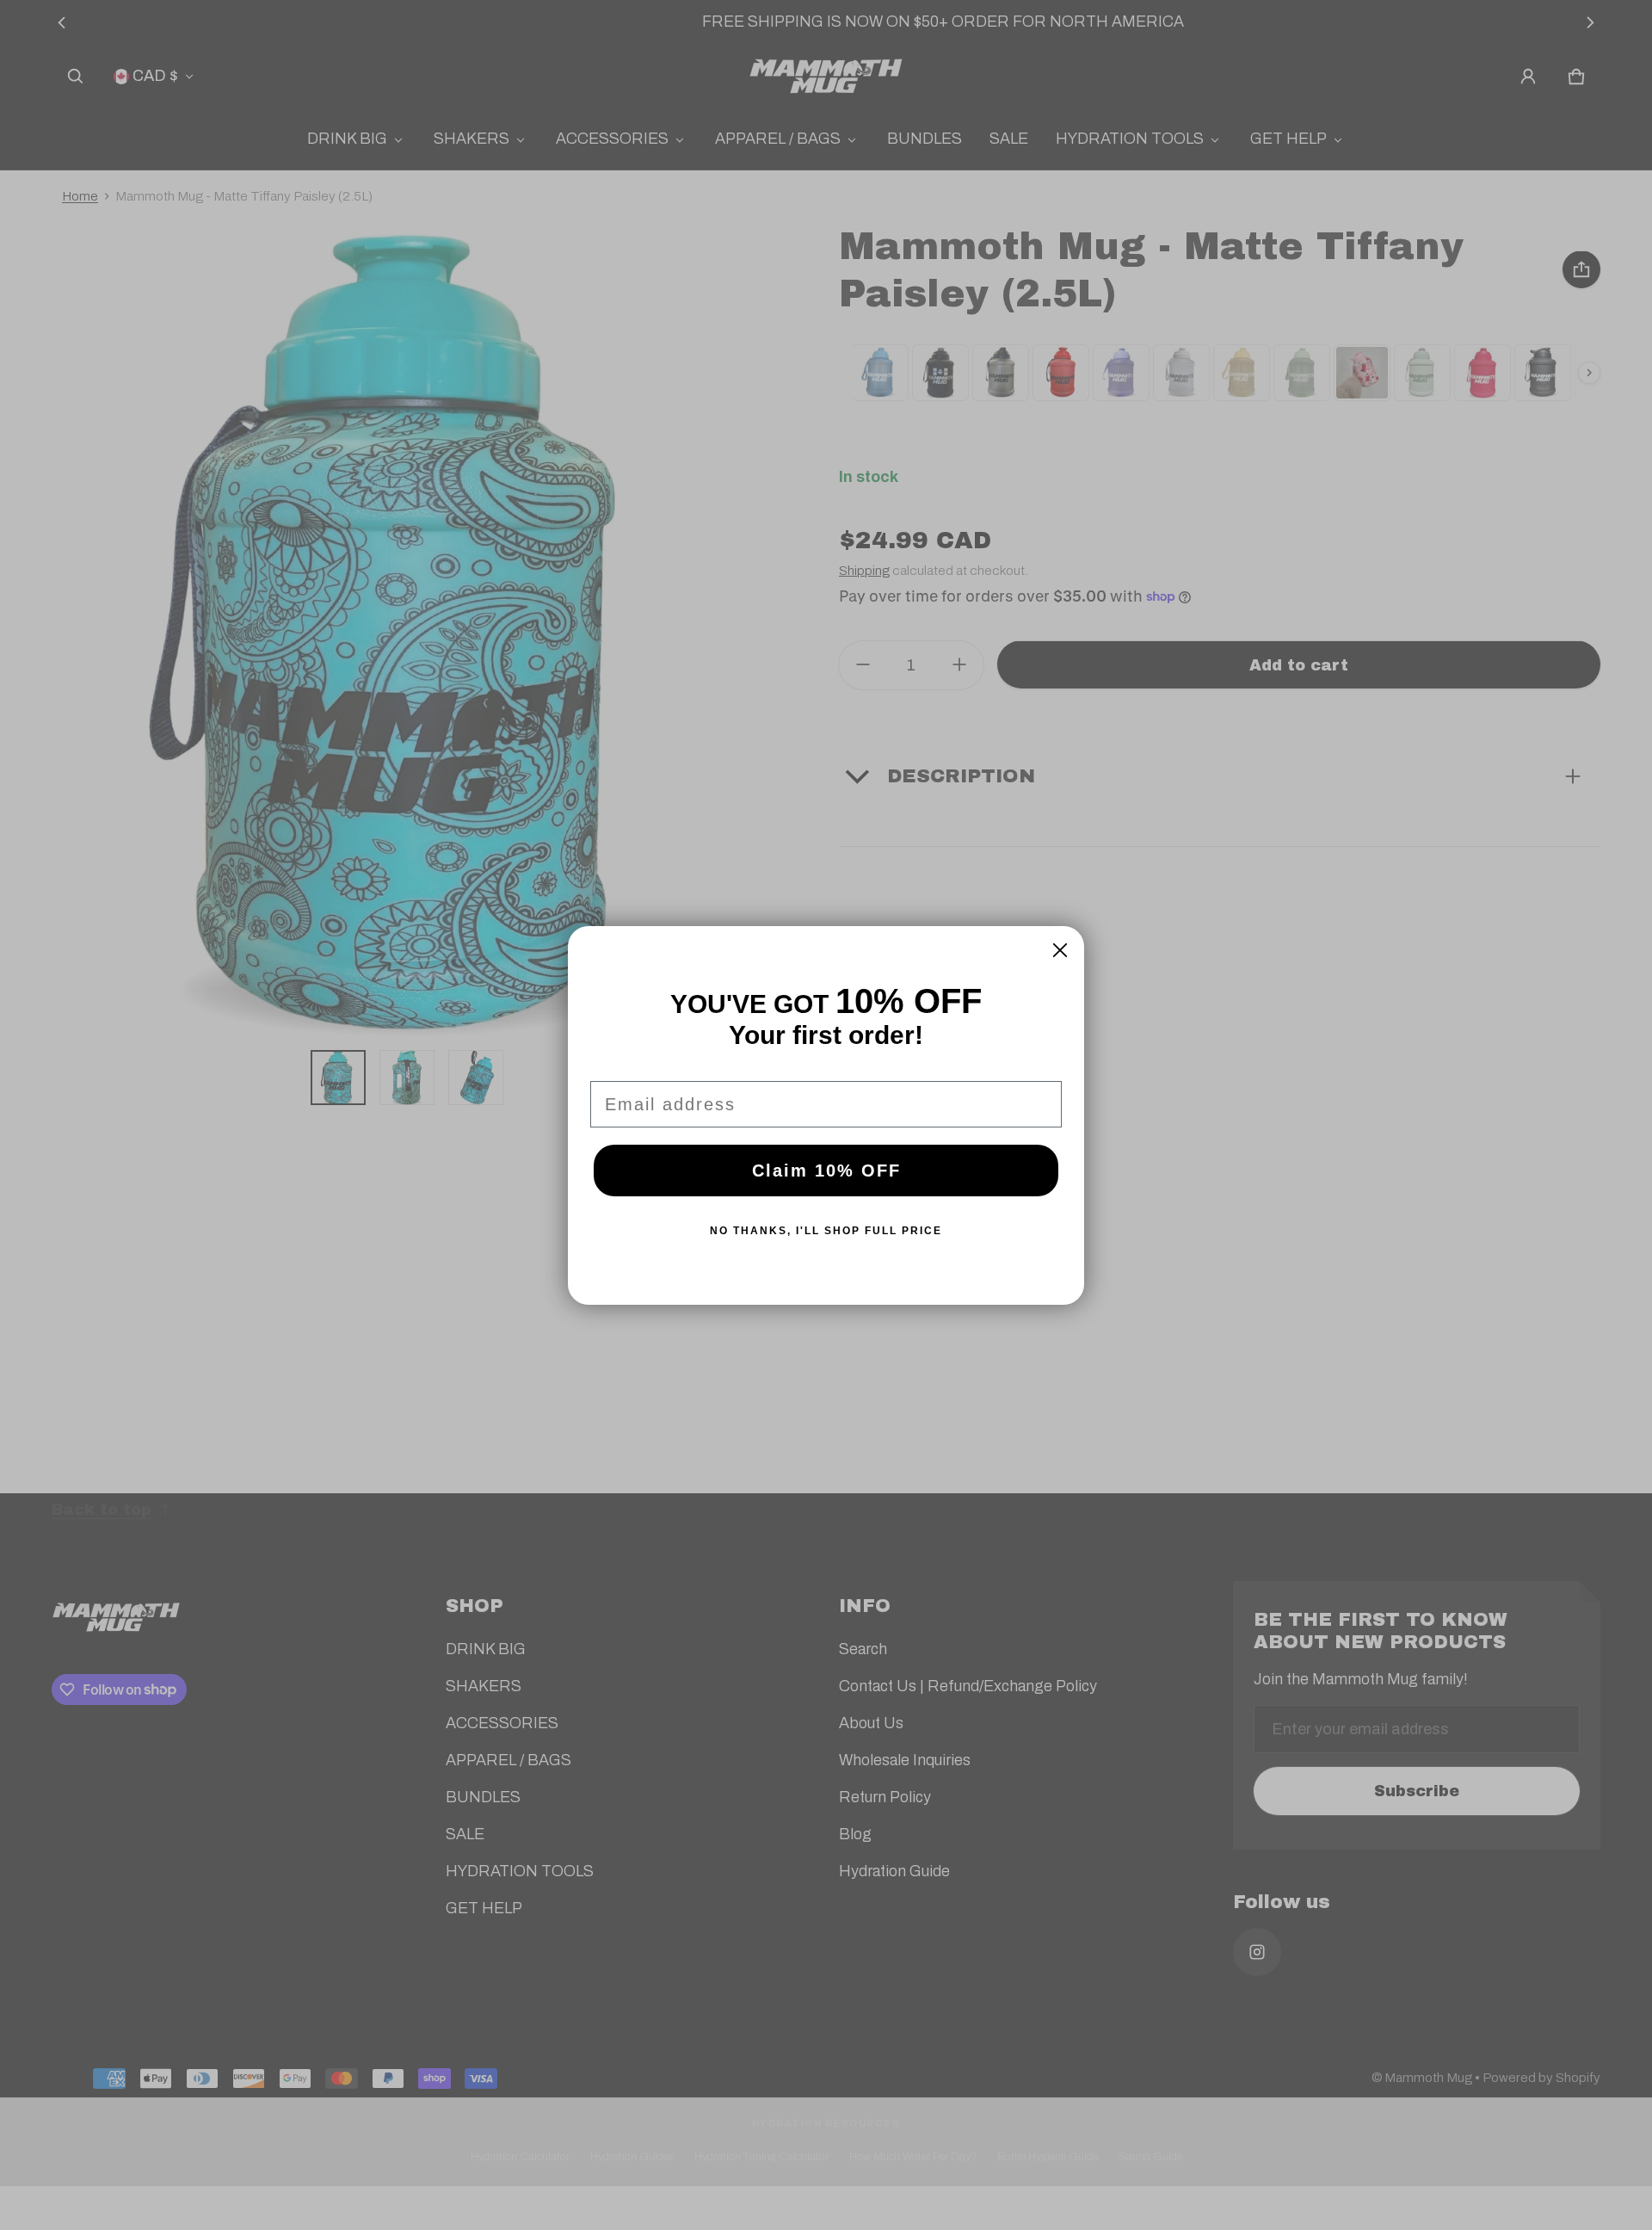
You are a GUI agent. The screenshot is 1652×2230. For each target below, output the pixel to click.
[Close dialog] (1060, 950)
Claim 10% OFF (826, 1171)
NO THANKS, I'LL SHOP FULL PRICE (826, 1231)
